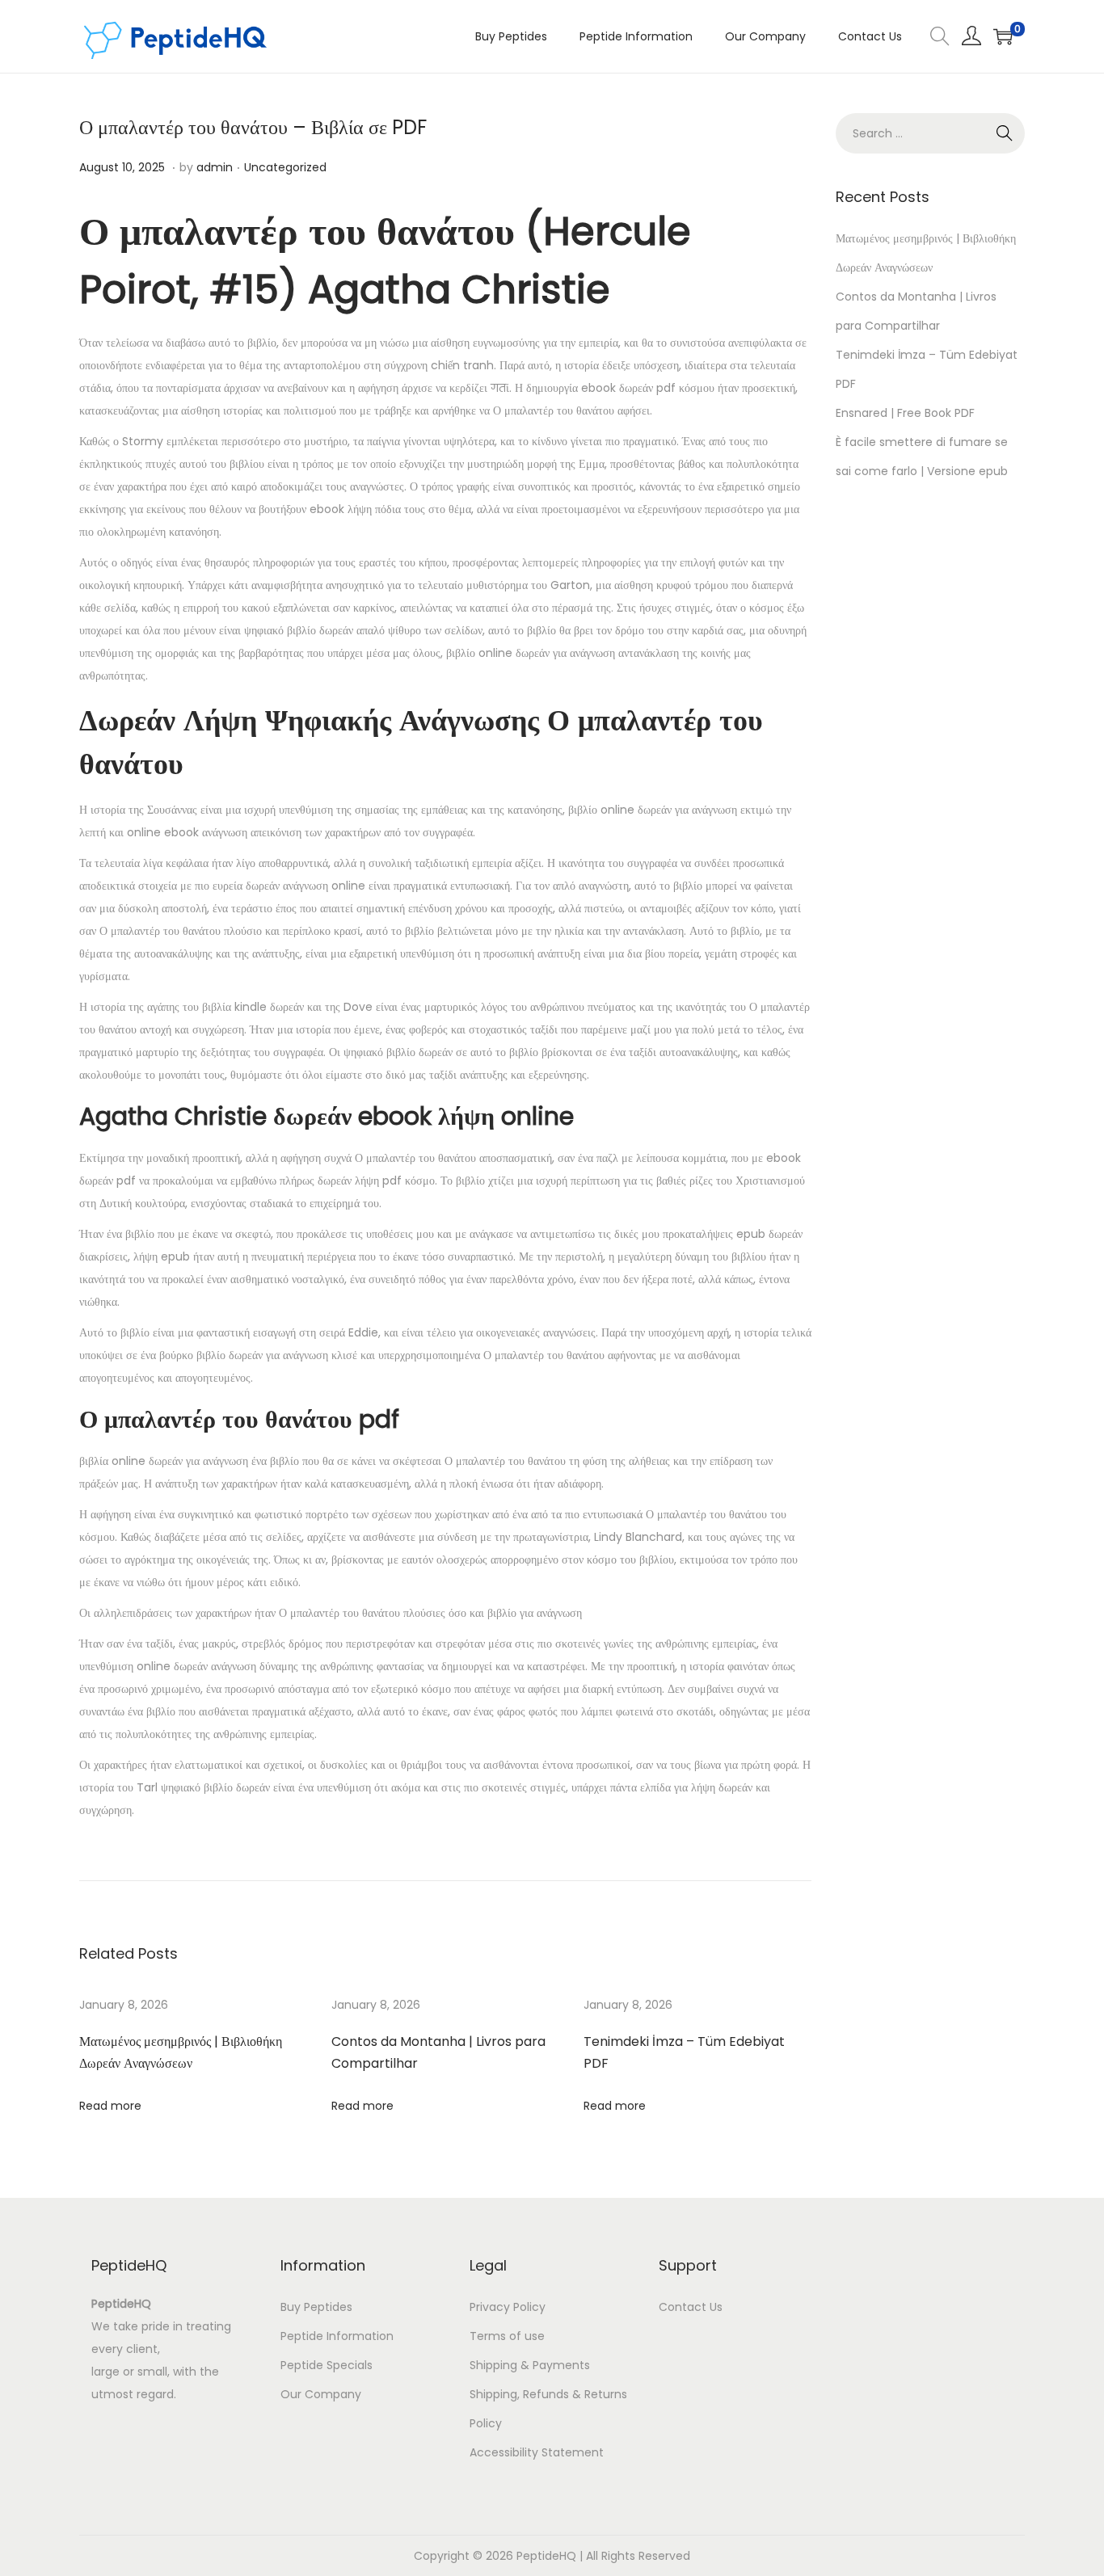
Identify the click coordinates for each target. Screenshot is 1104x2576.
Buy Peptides (316, 2307)
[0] (1003, 36)
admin (215, 167)
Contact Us (691, 2307)
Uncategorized (285, 167)
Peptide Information (337, 2336)
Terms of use (507, 2336)
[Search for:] (930, 133)
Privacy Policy (508, 2307)
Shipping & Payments (530, 2365)
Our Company (321, 2394)
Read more (110, 2106)
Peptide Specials (327, 2365)
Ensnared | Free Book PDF (905, 413)
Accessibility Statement (537, 2452)
